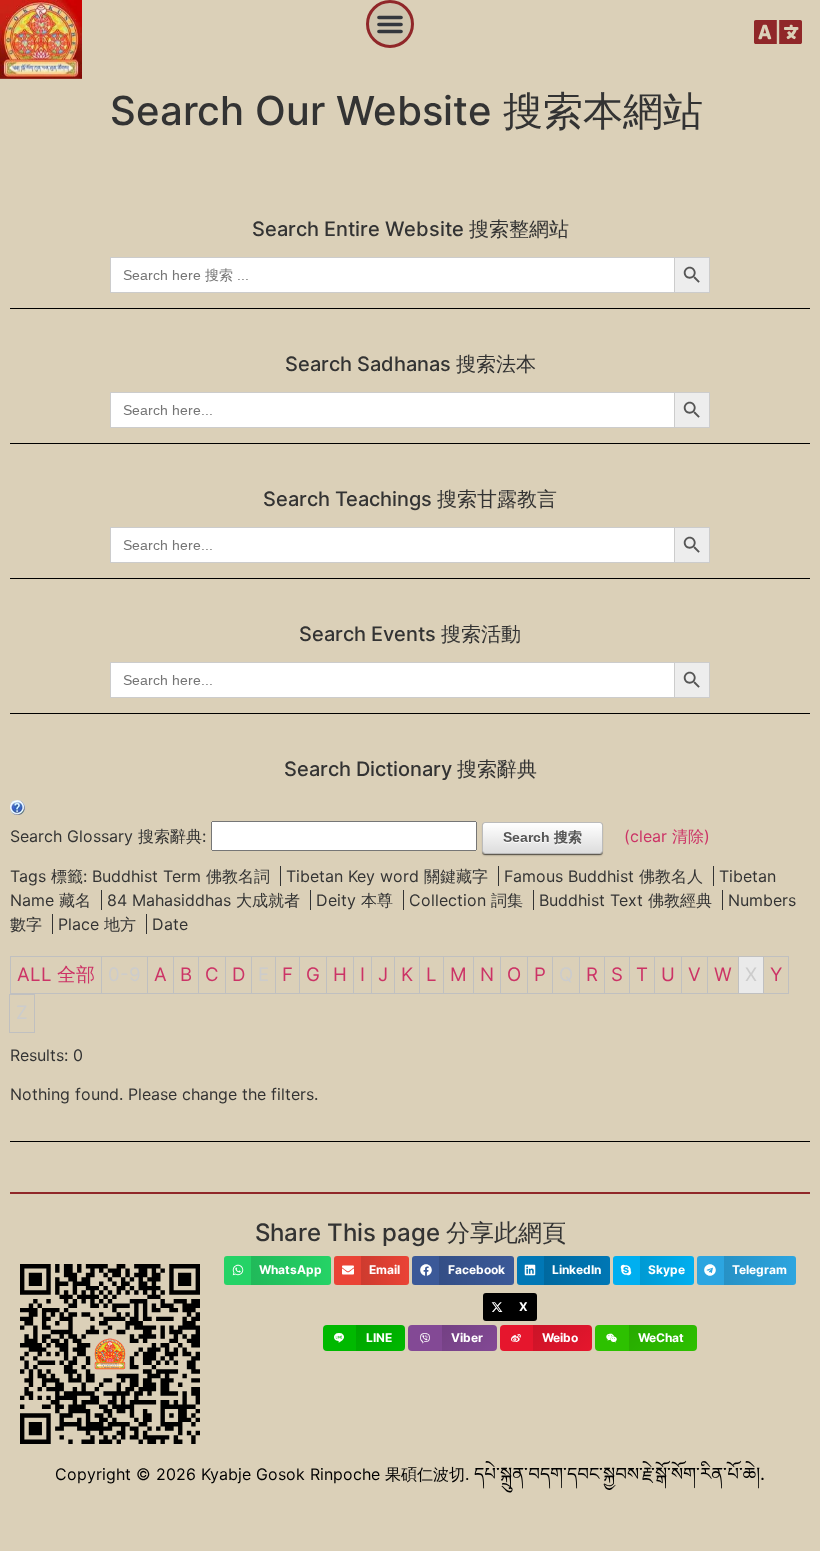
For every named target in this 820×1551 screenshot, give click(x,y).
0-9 (124, 974)
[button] (390, 24)
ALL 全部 (56, 974)
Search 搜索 (542, 837)
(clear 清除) (667, 836)
